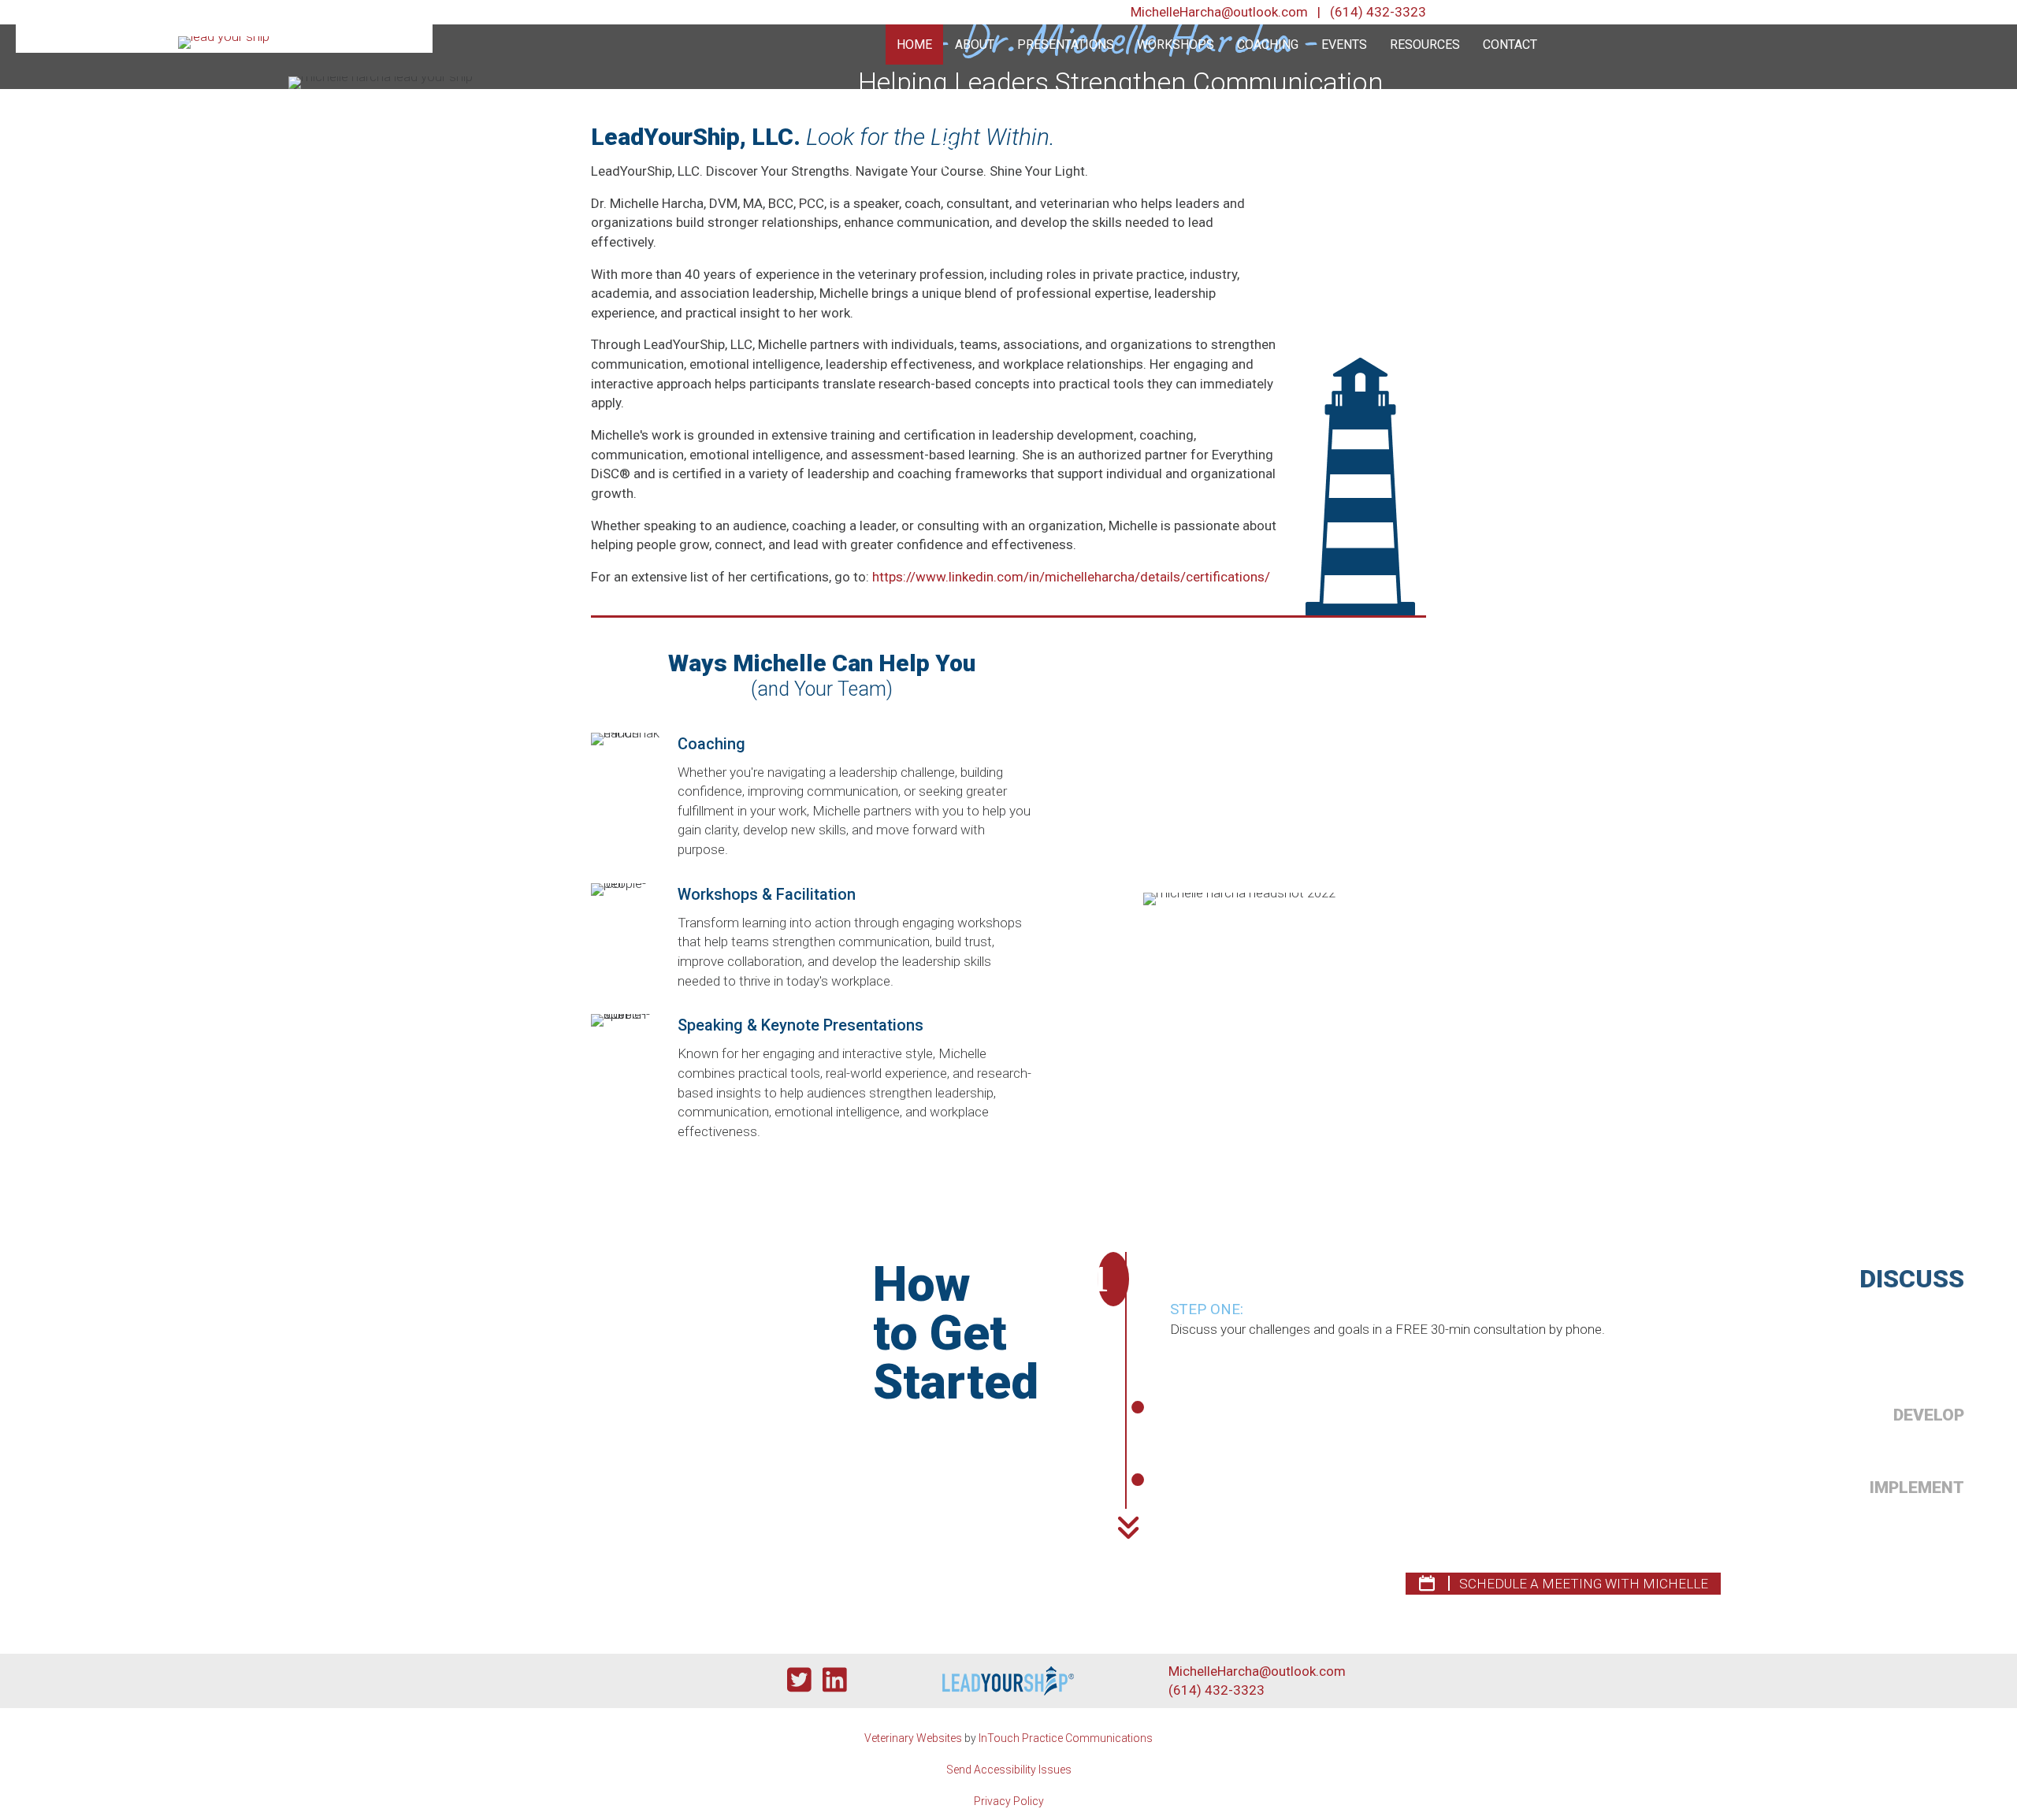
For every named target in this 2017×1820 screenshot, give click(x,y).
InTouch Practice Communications (1066, 1738)
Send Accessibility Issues (1009, 1770)
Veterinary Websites (913, 1738)
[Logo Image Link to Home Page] (224, 41)
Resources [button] (1425, 45)
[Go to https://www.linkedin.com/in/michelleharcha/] (835, 1681)
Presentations (1066, 45)
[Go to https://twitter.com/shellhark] (799, 1681)
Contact (1510, 45)
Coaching (1268, 45)
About (975, 45)
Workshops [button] (1176, 45)
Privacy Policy (1009, 1801)
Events (1344, 45)
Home (914, 45)
